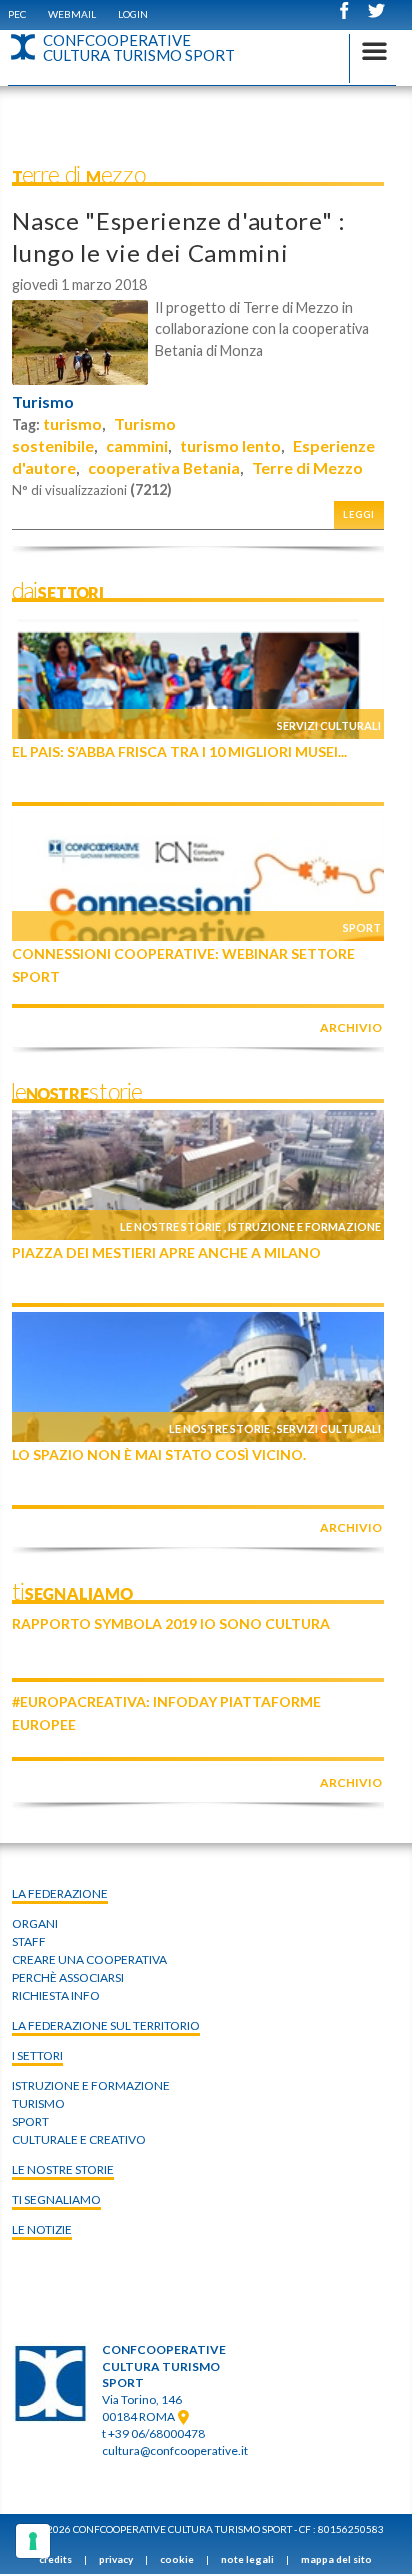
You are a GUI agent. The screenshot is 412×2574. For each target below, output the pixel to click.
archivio (351, 1027)
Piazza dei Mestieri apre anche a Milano (166, 1252)
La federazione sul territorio (106, 2025)
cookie (177, 2559)
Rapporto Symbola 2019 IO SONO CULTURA (171, 1623)
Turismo (43, 402)
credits (55, 2559)
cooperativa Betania (164, 467)
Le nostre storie (170, 1226)
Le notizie (42, 2229)
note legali (247, 2559)
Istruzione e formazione (304, 1226)
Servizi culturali (329, 725)
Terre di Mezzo (307, 467)
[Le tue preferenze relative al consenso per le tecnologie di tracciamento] (33, 2541)
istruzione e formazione (91, 2085)
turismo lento (230, 445)
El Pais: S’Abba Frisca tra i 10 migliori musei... (179, 751)
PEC (17, 14)
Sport (362, 927)
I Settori (37, 2055)
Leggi (359, 514)
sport (30, 2121)
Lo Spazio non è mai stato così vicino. (159, 1454)
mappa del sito (336, 2559)
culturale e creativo (79, 2139)
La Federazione (60, 1893)
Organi (35, 1923)
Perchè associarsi (68, 1977)
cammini (137, 445)
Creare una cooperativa (89, 1959)
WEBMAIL (72, 14)
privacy (116, 2559)
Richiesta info (56, 1995)
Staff (29, 1941)
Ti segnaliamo (56, 2199)
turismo (72, 423)
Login (133, 14)
